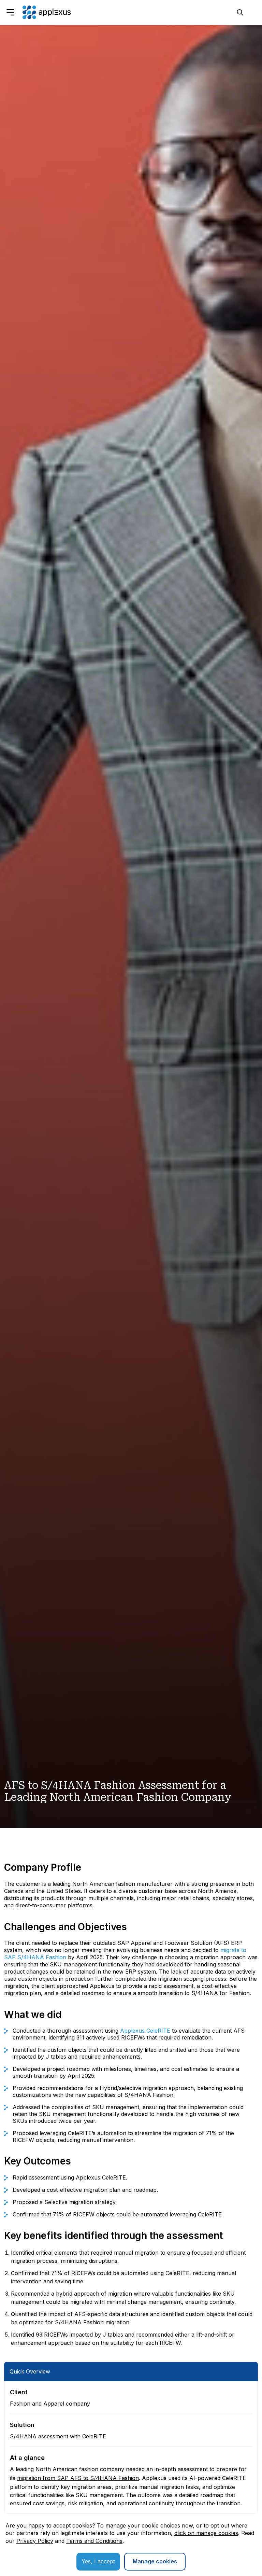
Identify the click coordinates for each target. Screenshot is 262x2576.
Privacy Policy (35, 2541)
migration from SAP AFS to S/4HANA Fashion (78, 2478)
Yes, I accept (98, 2561)
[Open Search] (240, 12)
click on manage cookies (206, 2533)
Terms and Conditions (94, 2541)
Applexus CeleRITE (145, 2031)
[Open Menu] (10, 12)
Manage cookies (155, 2561)
